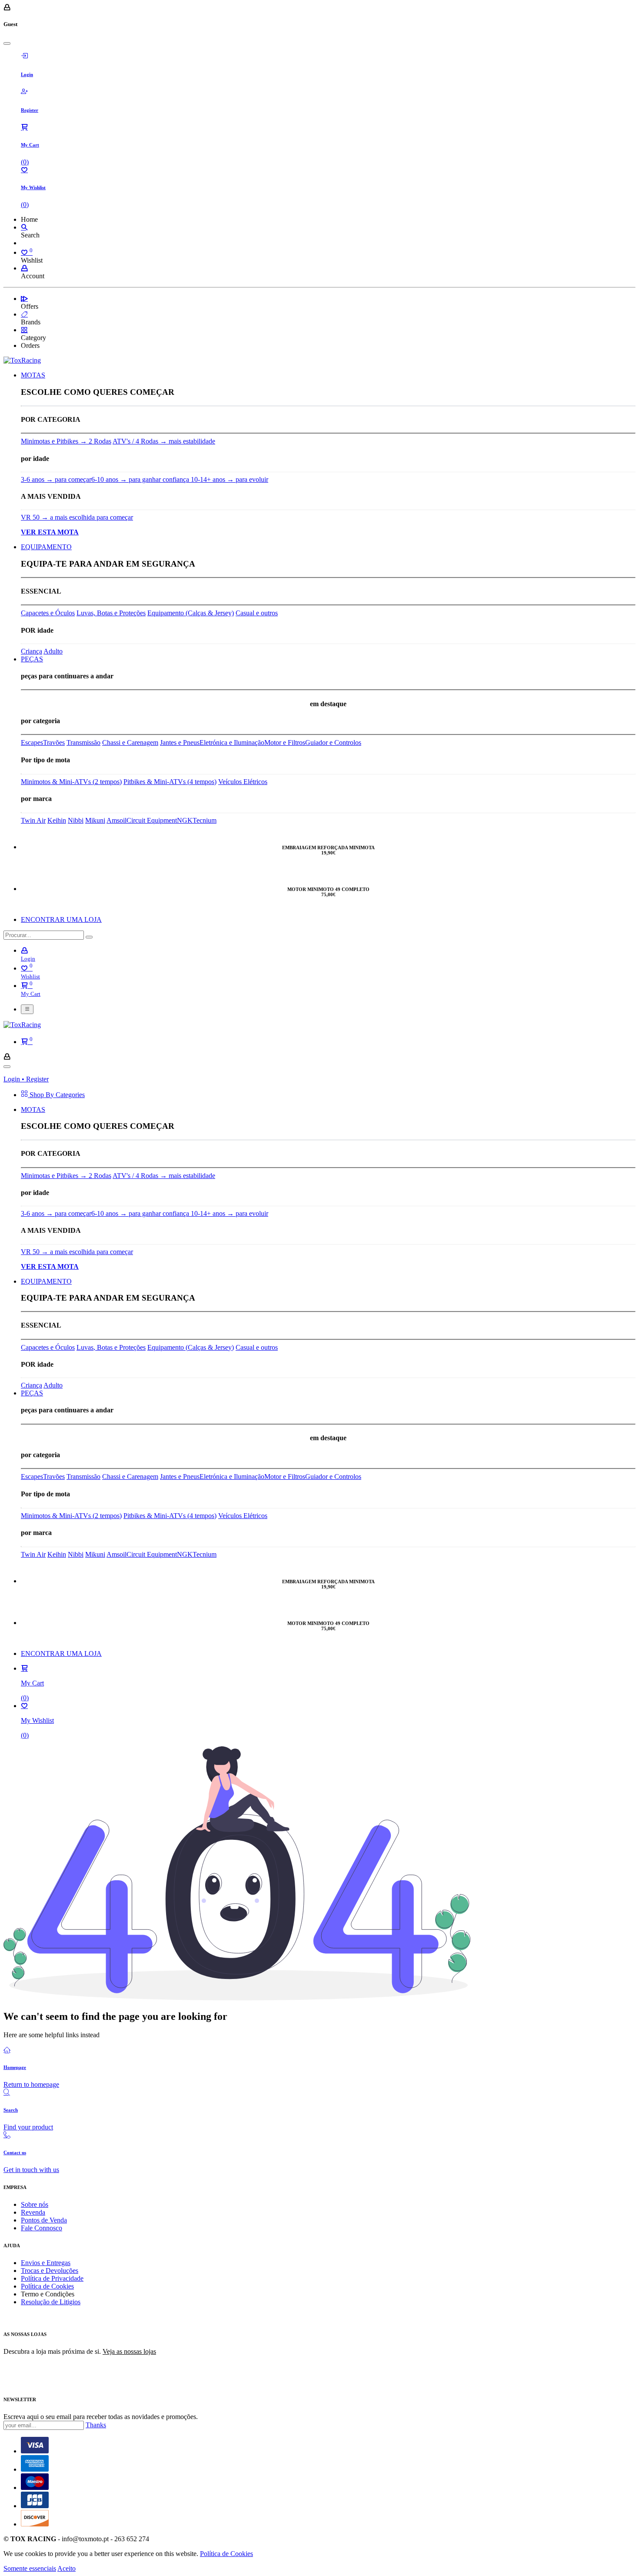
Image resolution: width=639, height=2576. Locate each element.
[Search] (24, 227)
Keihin (57, 820)
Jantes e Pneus (180, 742)
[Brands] (24, 314)
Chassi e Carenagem (130, 742)
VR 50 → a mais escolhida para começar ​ (77, 517)
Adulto (53, 651)
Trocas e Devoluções (50, 2271)
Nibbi (76, 820)
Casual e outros (257, 613)
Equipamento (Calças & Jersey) (191, 613)
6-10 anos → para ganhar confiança (141, 479)
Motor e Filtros (285, 742)
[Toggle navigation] (27, 1009)
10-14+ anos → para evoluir (230, 479)
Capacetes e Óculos (48, 613)
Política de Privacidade (52, 2278)
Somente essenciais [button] (30, 2568)
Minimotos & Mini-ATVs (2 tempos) (71, 782)
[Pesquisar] (89, 937)
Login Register (26, 1079)
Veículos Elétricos (243, 782)
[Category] (24, 330)
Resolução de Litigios (51, 2302)
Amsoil (116, 820)
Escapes (32, 742)
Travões (54, 742)
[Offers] (24, 299)
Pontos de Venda (44, 2220)
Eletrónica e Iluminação (232, 742)
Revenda (33, 2212)
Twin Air (33, 820)
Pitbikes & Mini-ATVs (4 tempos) (170, 782)
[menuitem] (33, 375)
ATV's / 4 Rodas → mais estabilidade (164, 441)
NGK (185, 820)
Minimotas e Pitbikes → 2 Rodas (66, 441)
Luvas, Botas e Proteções (111, 613)
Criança (32, 651)
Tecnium (205, 820)
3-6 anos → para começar (56, 479)
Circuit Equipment (152, 820)
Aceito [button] (67, 2568)
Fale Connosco (42, 2228)
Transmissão (83, 742)
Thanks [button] (96, 2425)
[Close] (7, 43)
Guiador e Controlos (333, 742)
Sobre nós (35, 2204)
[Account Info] (24, 268)
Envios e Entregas (46, 2263)
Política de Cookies (47, 2286)
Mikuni (95, 820)
